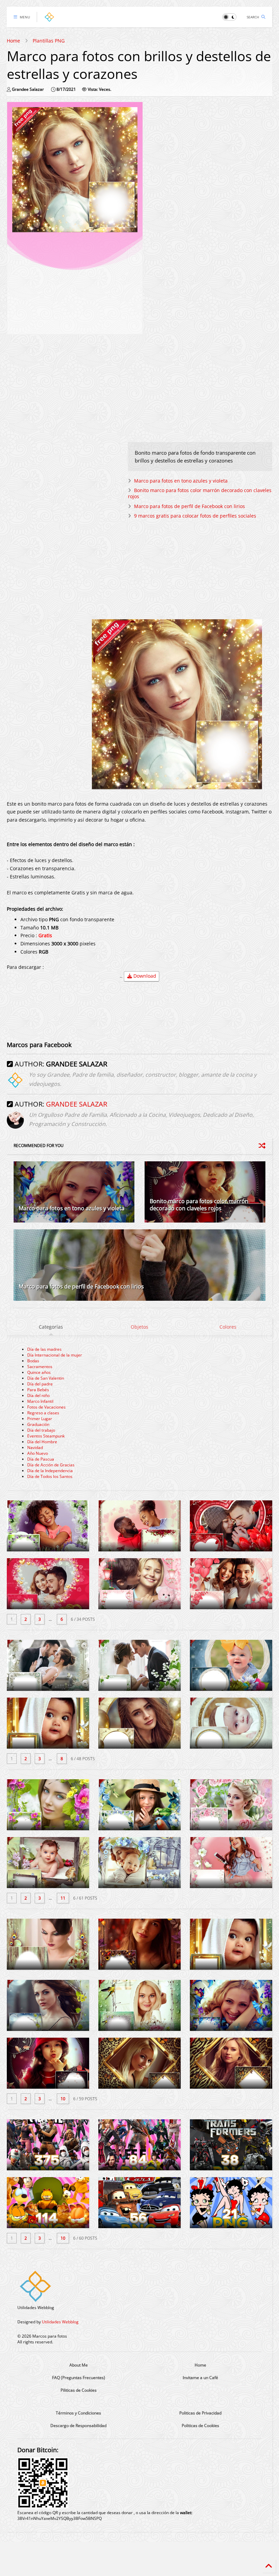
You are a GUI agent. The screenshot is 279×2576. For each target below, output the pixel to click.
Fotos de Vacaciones (46, 1407)
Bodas (33, 1361)
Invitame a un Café (200, 2378)
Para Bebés (38, 1390)
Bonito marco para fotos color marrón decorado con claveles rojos (200, 493)
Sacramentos (40, 1367)
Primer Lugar (40, 1419)
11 (63, 1898)
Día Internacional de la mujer (55, 1355)
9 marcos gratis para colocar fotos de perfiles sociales (195, 516)
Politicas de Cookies (200, 2426)
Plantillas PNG (49, 41)
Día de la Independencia (50, 1471)
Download (144, 976)
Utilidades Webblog (60, 2322)
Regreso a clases (43, 1413)
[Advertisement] (75, 282)
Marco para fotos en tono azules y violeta (181, 481)
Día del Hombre (42, 1442)
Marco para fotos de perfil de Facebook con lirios (190, 506)
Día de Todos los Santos (50, 1476)
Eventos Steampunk (46, 1436)
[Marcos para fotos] (49, 19)
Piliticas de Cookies (79, 2390)
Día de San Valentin (46, 1378)
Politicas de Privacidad (200, 2413)
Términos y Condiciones (78, 2413)
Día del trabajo (41, 1430)
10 (63, 2099)
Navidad (35, 1447)
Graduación (38, 1424)
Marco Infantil (40, 1401)
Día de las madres (44, 1349)
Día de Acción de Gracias (51, 1465)
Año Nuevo (38, 1453)
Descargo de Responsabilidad (78, 2426)
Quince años (39, 1372)
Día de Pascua (41, 1459)
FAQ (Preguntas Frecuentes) (79, 2378)
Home (13, 41)
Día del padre (40, 1384)
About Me (79, 2365)
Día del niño (38, 1395)
